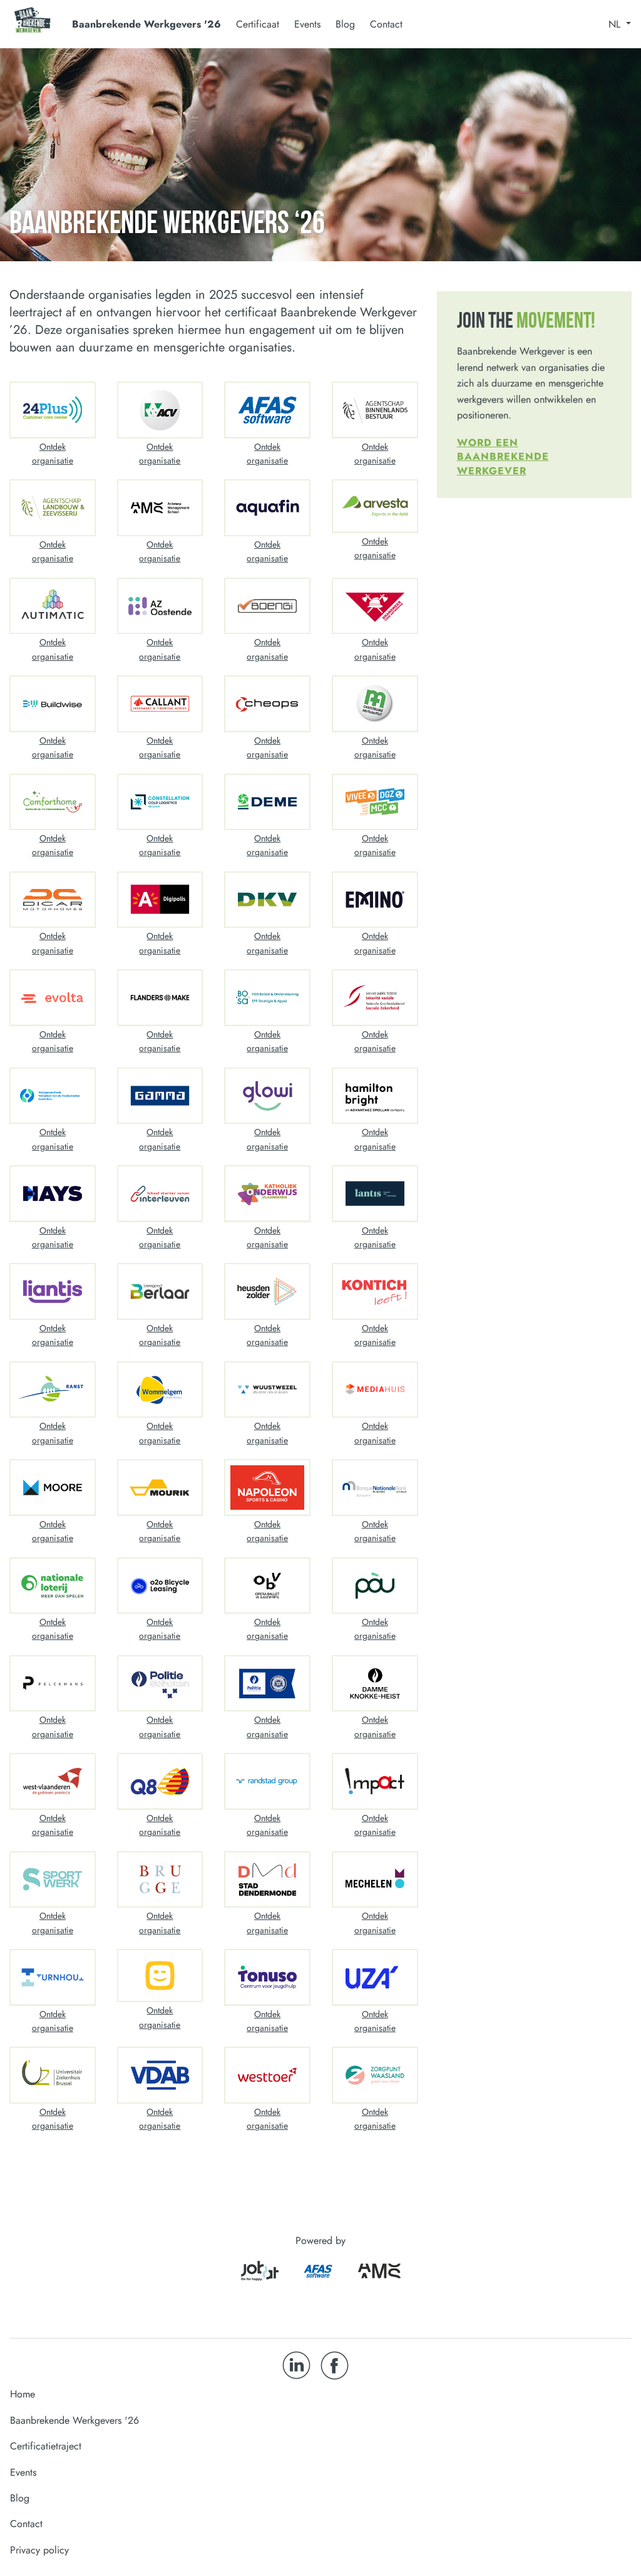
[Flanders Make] (160, 998)
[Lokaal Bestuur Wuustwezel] (267, 1390)
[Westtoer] (267, 2075)
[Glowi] (267, 1096)
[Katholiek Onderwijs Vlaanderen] (267, 1194)
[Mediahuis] (375, 1390)
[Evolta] (53, 998)
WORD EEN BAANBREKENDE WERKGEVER (503, 457)
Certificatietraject (46, 2446)
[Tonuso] (267, 1977)
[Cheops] (267, 704)
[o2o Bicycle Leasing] (160, 1586)
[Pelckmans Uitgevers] (53, 1684)
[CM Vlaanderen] (375, 704)
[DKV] (267, 900)
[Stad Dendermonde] (267, 1880)
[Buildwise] (53, 704)
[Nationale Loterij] (53, 1586)
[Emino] (375, 900)
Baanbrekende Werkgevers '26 (74, 2420)
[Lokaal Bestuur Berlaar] (160, 1291)
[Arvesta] (375, 506)
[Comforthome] (53, 802)
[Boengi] (267, 606)
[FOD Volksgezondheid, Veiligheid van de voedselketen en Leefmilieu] (53, 1096)
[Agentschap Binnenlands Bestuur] (375, 410)
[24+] (53, 410)
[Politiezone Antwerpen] (267, 1684)
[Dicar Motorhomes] (53, 900)
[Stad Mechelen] (375, 1880)
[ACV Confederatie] (160, 410)
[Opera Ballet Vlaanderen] (267, 1586)
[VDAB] (160, 2075)
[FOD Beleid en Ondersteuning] (267, 998)
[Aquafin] (267, 508)
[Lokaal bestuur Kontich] (375, 1291)
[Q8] (160, 1781)
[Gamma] (160, 1096)
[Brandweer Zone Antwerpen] (375, 606)
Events (307, 24)
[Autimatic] (53, 606)
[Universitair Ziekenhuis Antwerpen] (375, 1977)
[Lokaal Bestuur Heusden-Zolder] (267, 1291)
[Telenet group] (160, 1976)
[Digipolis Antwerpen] (160, 900)
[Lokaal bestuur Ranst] (53, 1390)
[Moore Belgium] (53, 1488)
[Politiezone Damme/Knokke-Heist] (375, 1684)
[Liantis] (53, 1291)
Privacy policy (39, 2550)
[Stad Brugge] (160, 1880)
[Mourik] (160, 1488)
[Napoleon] (267, 1488)
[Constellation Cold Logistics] (160, 802)
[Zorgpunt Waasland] (375, 2075)
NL (616, 24)
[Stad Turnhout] (53, 1977)
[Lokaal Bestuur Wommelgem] (160, 1390)
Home (23, 2394)
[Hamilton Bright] (375, 1096)
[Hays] (53, 1194)
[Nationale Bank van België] (375, 1488)
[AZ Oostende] (160, 606)
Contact (386, 24)
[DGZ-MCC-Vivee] (375, 802)
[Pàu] (375, 1586)
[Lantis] (375, 1194)
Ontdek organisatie (53, 454)
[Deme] (267, 802)
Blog (345, 24)
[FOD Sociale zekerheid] (375, 998)
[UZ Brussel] (53, 2075)
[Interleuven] (160, 1194)
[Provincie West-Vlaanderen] (53, 1781)
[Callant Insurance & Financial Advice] (160, 704)
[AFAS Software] (267, 410)
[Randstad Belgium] (267, 1781)
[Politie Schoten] (160, 1684)
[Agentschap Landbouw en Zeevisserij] (53, 508)
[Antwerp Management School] (160, 508)
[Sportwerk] (53, 1880)
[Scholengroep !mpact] (375, 1781)
